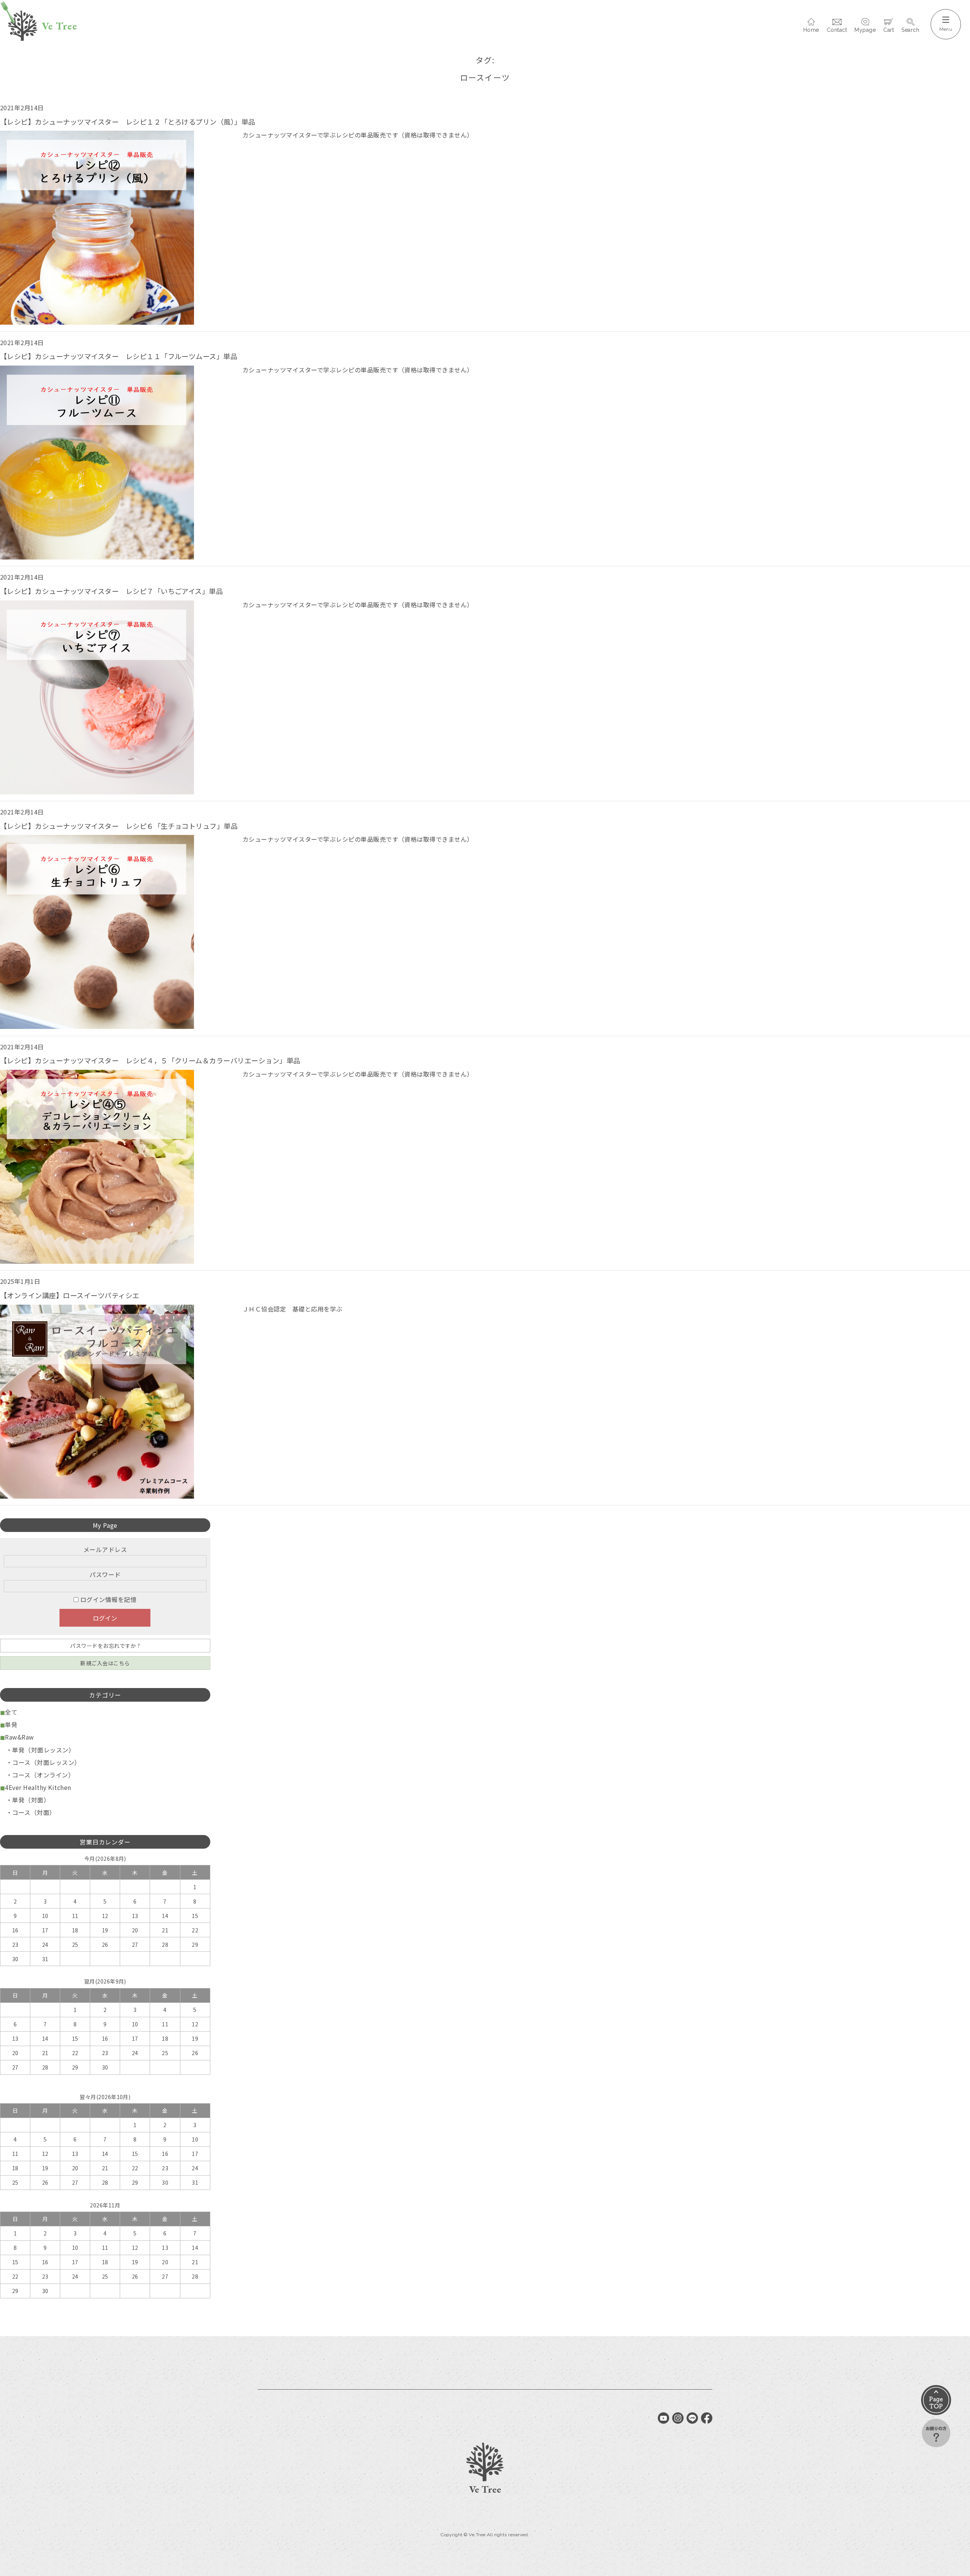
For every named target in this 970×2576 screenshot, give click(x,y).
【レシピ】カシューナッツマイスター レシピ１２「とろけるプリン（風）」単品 (128, 122)
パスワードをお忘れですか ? (105, 1646)
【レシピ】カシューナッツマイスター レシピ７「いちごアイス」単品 (111, 591)
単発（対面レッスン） (43, 1750)
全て (11, 1712)
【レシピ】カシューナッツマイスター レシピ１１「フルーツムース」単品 (119, 356)
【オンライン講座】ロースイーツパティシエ (70, 1295)
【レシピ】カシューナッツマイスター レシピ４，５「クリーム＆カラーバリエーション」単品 (150, 1060)
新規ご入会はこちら (105, 1663)
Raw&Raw (19, 1737)
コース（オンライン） (43, 1775)
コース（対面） (34, 1812)
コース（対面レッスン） (46, 1762)
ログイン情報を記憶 (107, 1599)
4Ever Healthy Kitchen (38, 1787)
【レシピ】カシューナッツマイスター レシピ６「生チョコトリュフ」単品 (119, 826)
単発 (11, 1724)
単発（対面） (31, 1800)
